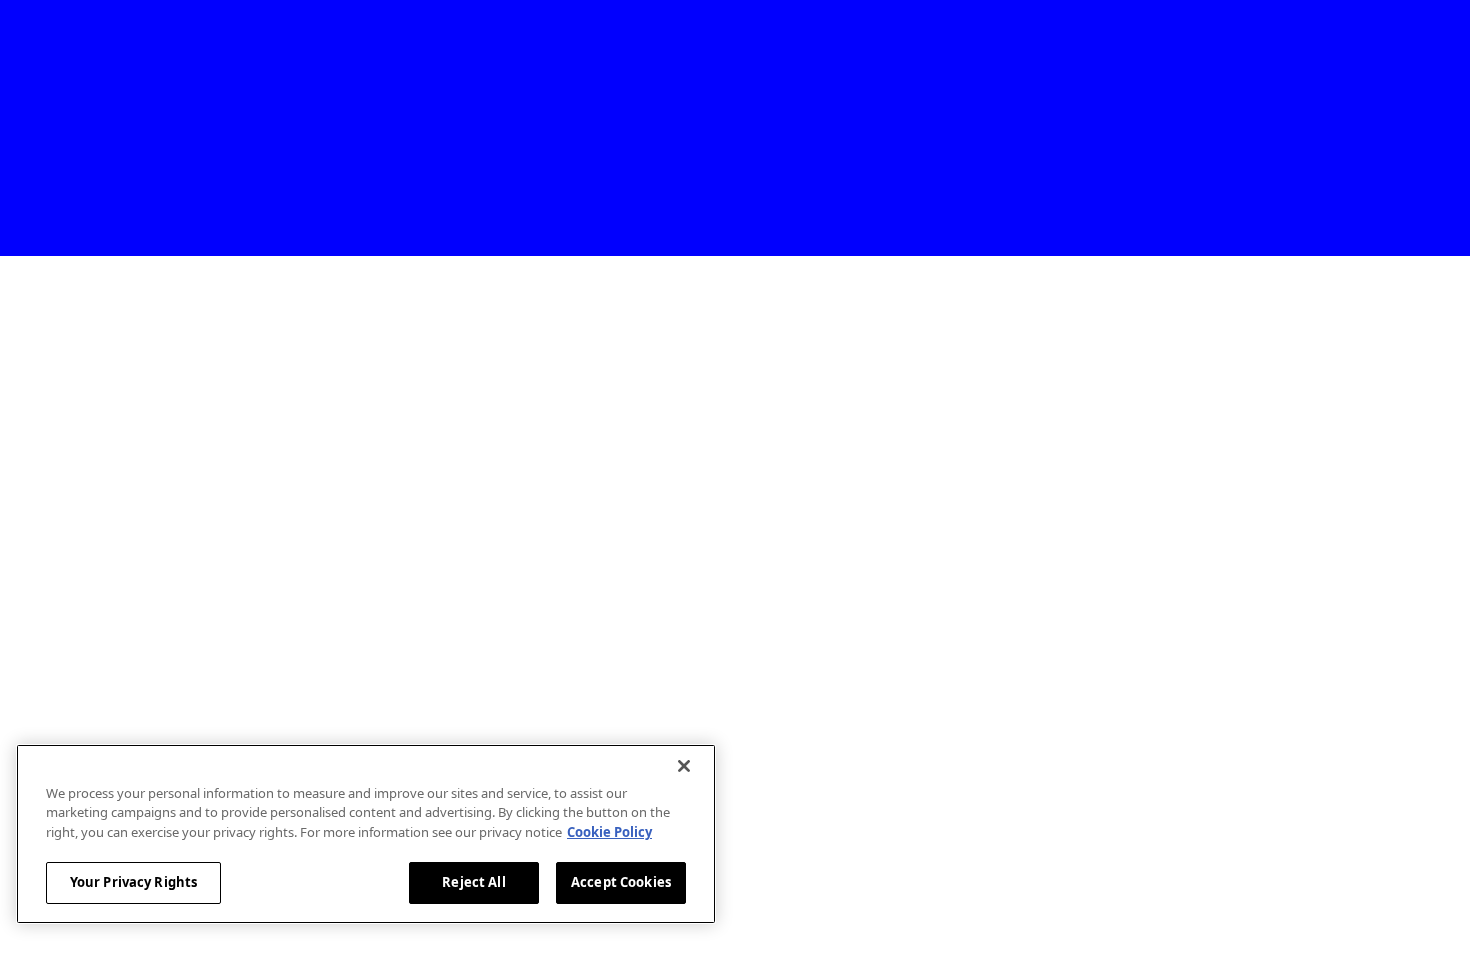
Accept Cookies (621, 882)
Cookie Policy (609, 832)
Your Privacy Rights (133, 882)
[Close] (684, 766)
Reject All (473, 882)
